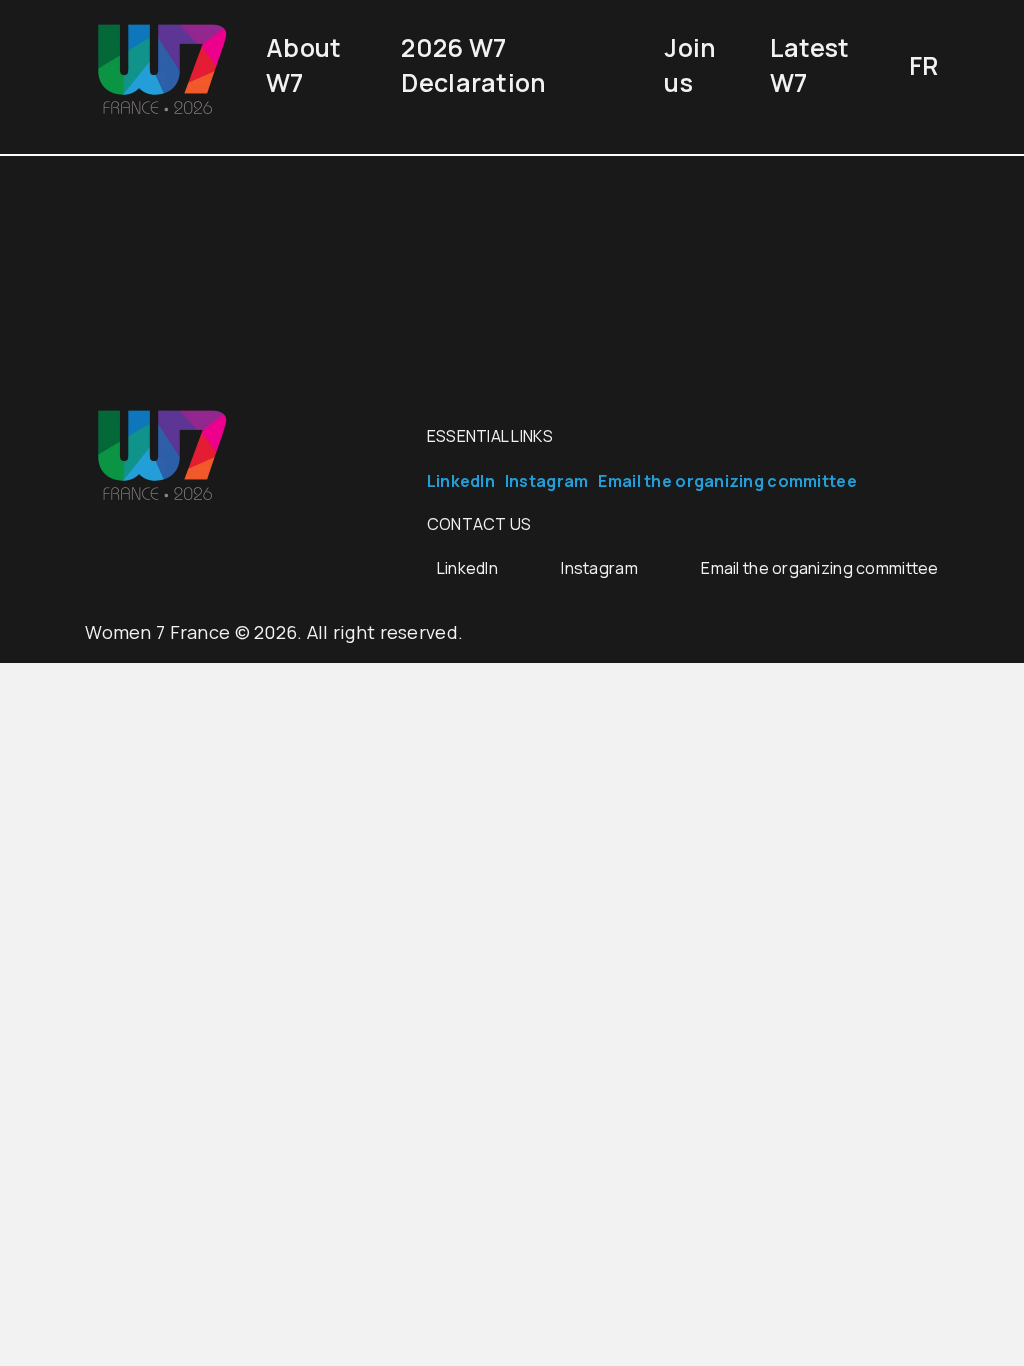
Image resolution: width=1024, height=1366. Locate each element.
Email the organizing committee (727, 481)
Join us (690, 65)
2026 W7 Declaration (473, 65)
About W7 (303, 65)
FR (924, 65)
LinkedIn (461, 481)
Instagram (547, 481)
